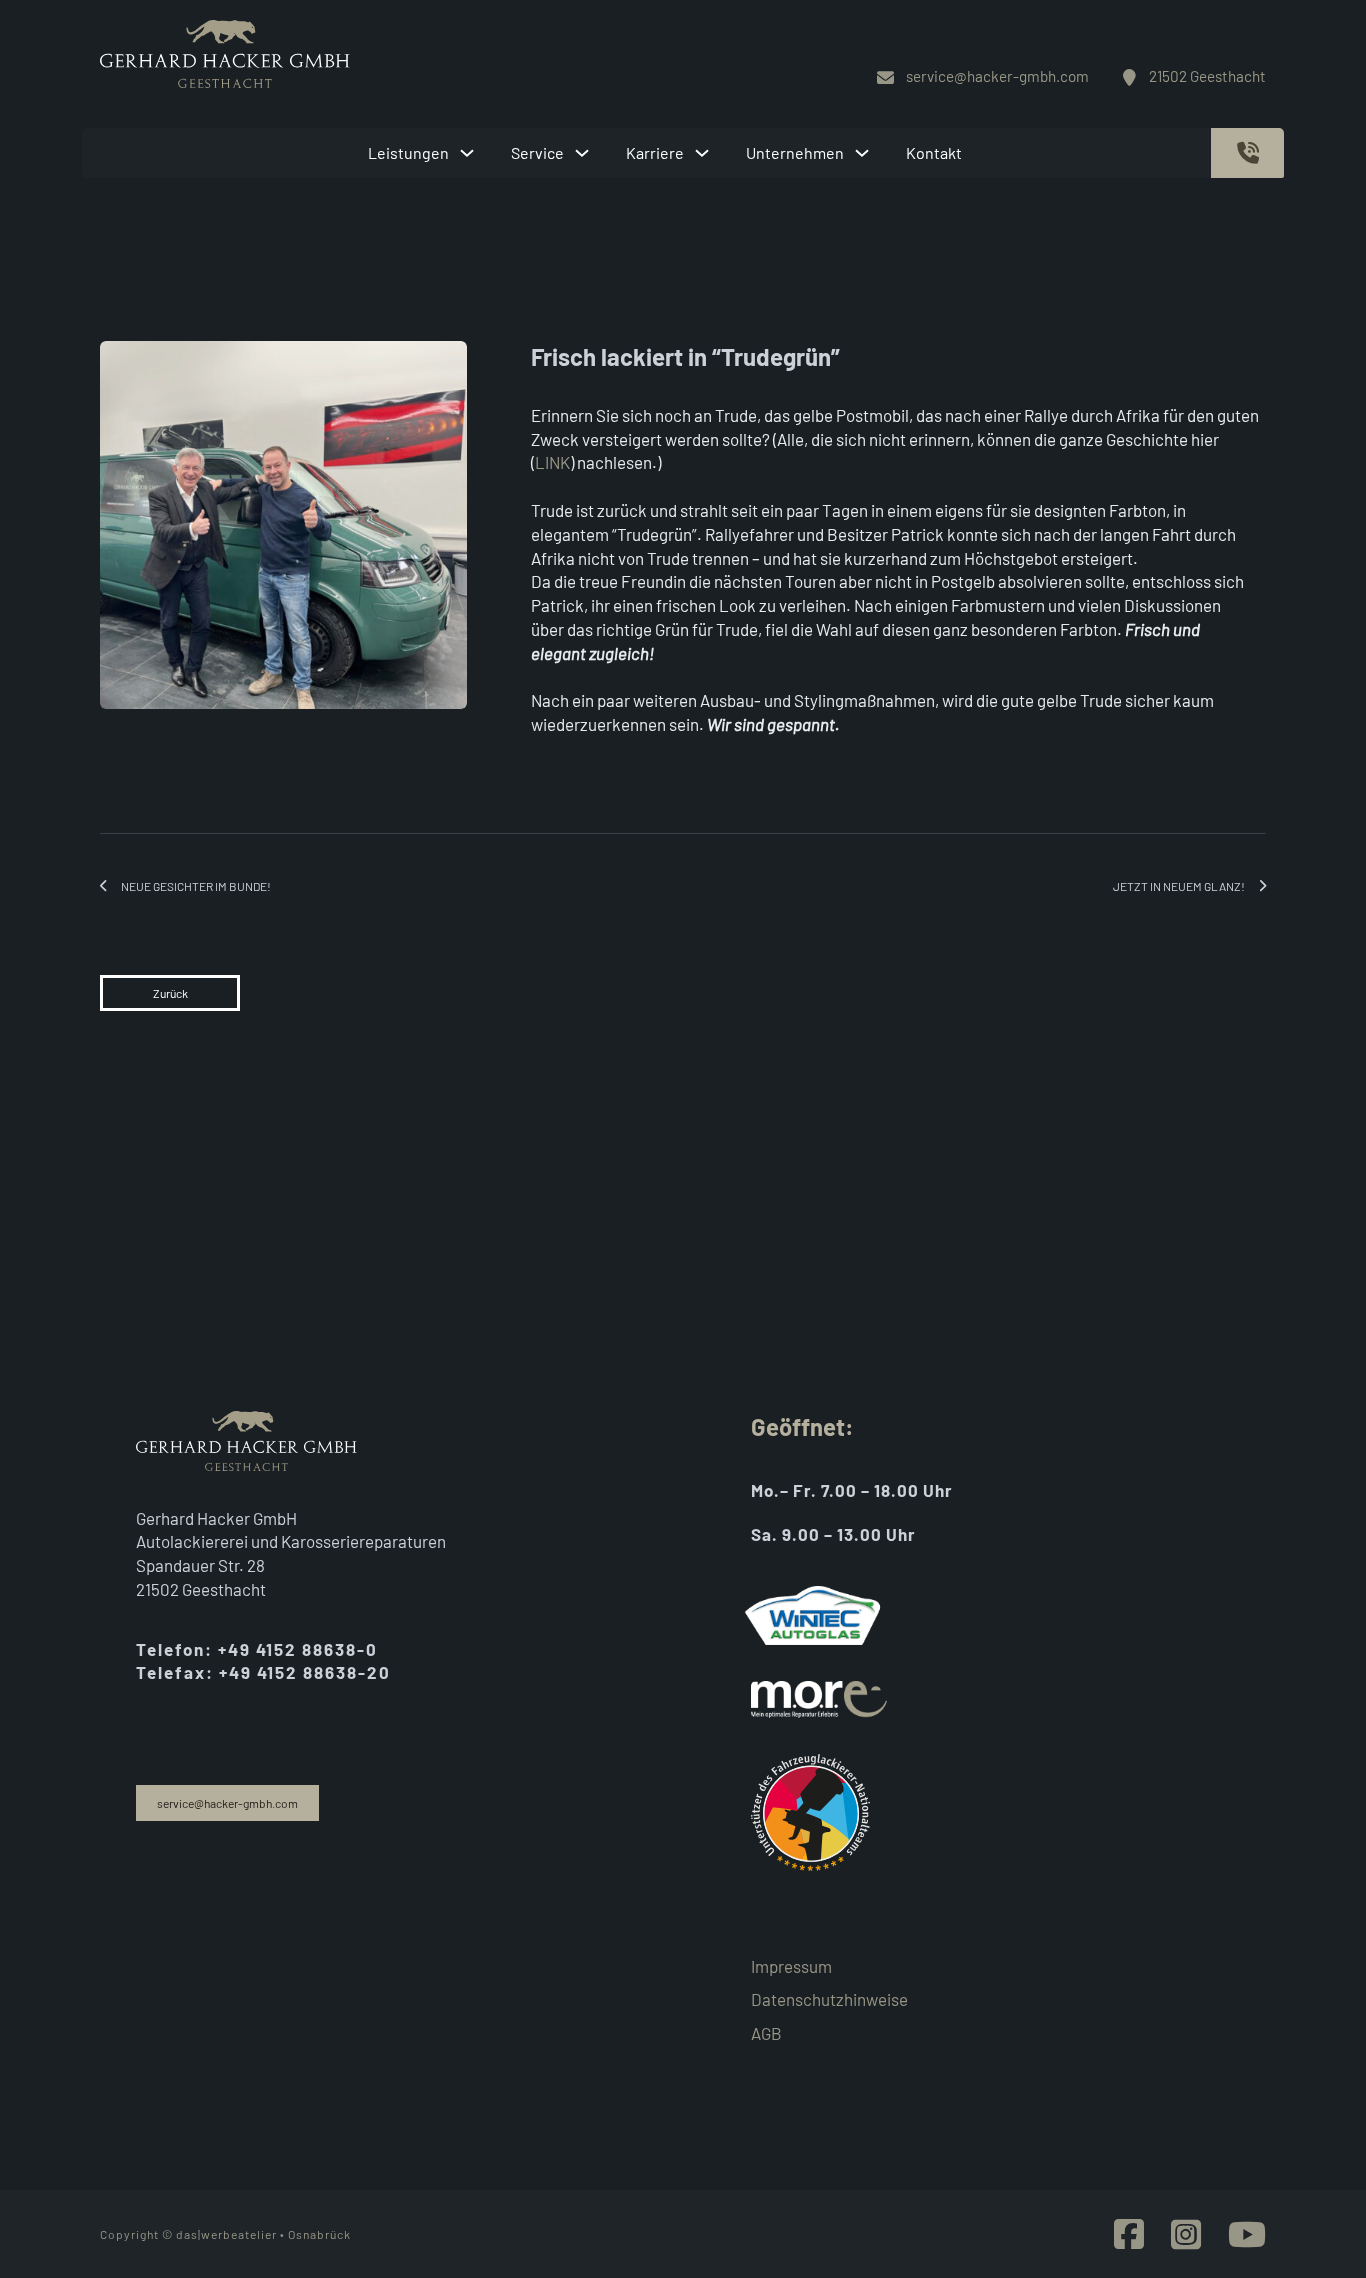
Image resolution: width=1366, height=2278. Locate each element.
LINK (552, 462)
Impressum (791, 1966)
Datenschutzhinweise (829, 1999)
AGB (766, 2033)
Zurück (170, 993)
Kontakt (934, 152)
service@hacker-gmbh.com (227, 1803)
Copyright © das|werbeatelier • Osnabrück (225, 2234)
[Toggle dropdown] (467, 153)
